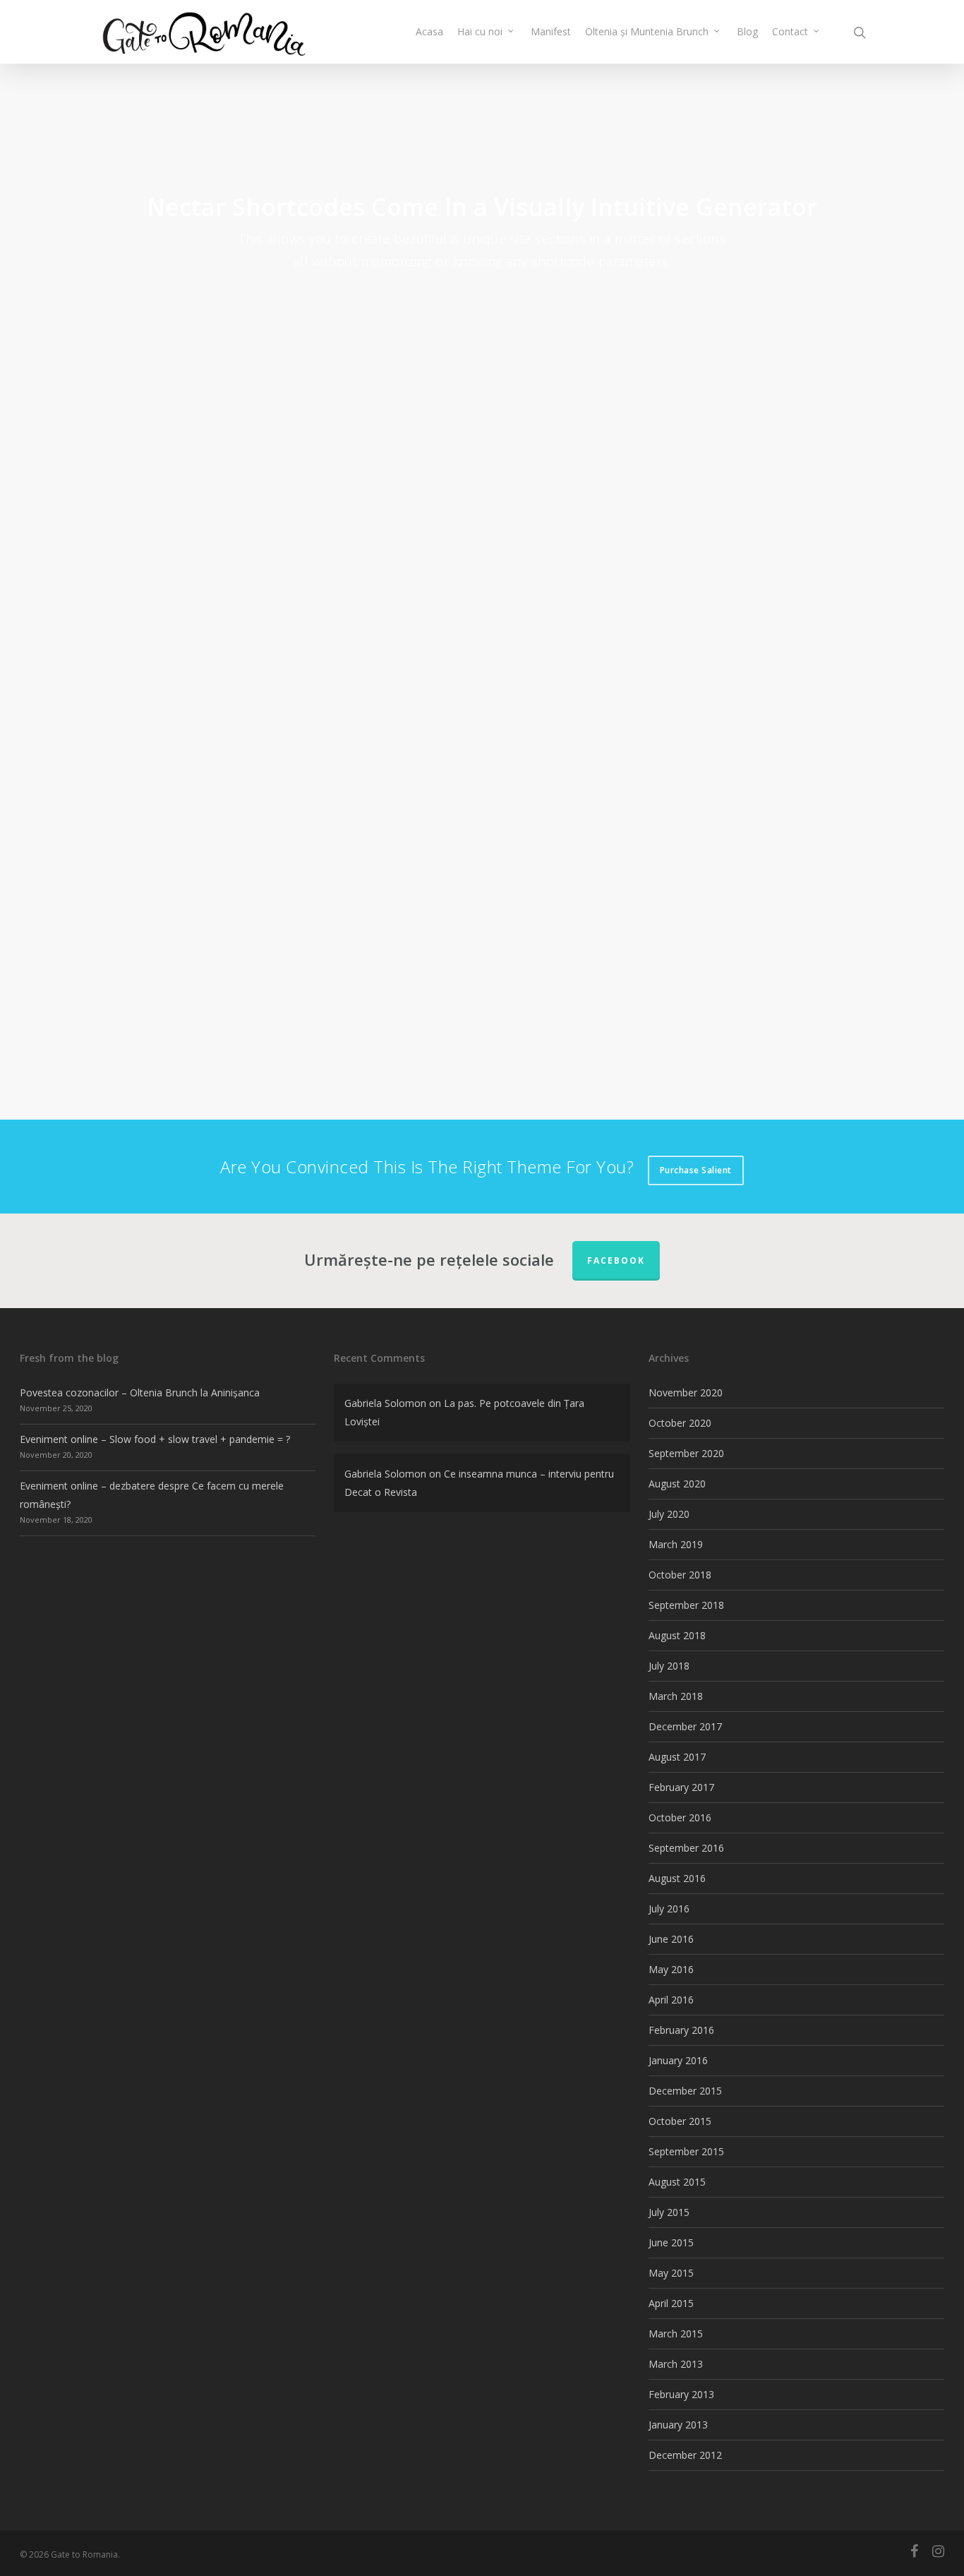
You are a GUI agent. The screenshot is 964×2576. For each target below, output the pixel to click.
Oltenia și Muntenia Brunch (647, 31)
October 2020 (680, 1423)
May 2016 (671, 1969)
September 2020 (686, 1453)
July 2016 (669, 1909)
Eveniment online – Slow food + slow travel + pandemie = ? (155, 1439)
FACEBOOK (616, 1260)
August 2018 (677, 1635)
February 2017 (681, 1787)
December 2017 (685, 1726)
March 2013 (676, 2364)
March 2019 (676, 1544)
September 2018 (686, 1605)
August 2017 (677, 1757)
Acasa (429, 31)
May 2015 (671, 2273)
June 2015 (671, 2242)
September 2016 (686, 1848)
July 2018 (669, 1666)
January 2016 (678, 2060)
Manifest (551, 31)
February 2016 (681, 2030)
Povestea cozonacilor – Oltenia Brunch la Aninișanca (140, 1392)
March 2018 (676, 1696)
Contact (790, 31)
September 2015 (686, 2151)
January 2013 (678, 2425)
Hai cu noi (480, 31)
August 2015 (677, 2182)
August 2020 (677, 1484)
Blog (747, 31)
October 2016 (680, 1817)
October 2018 (680, 1575)
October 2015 (680, 2121)
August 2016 (677, 1878)
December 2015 (685, 2091)
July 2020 (669, 1514)
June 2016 (671, 1939)
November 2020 (686, 1392)
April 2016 (671, 2000)
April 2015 (671, 2303)
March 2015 (676, 2334)
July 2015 (669, 2212)
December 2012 (685, 2455)
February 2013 (681, 2394)
